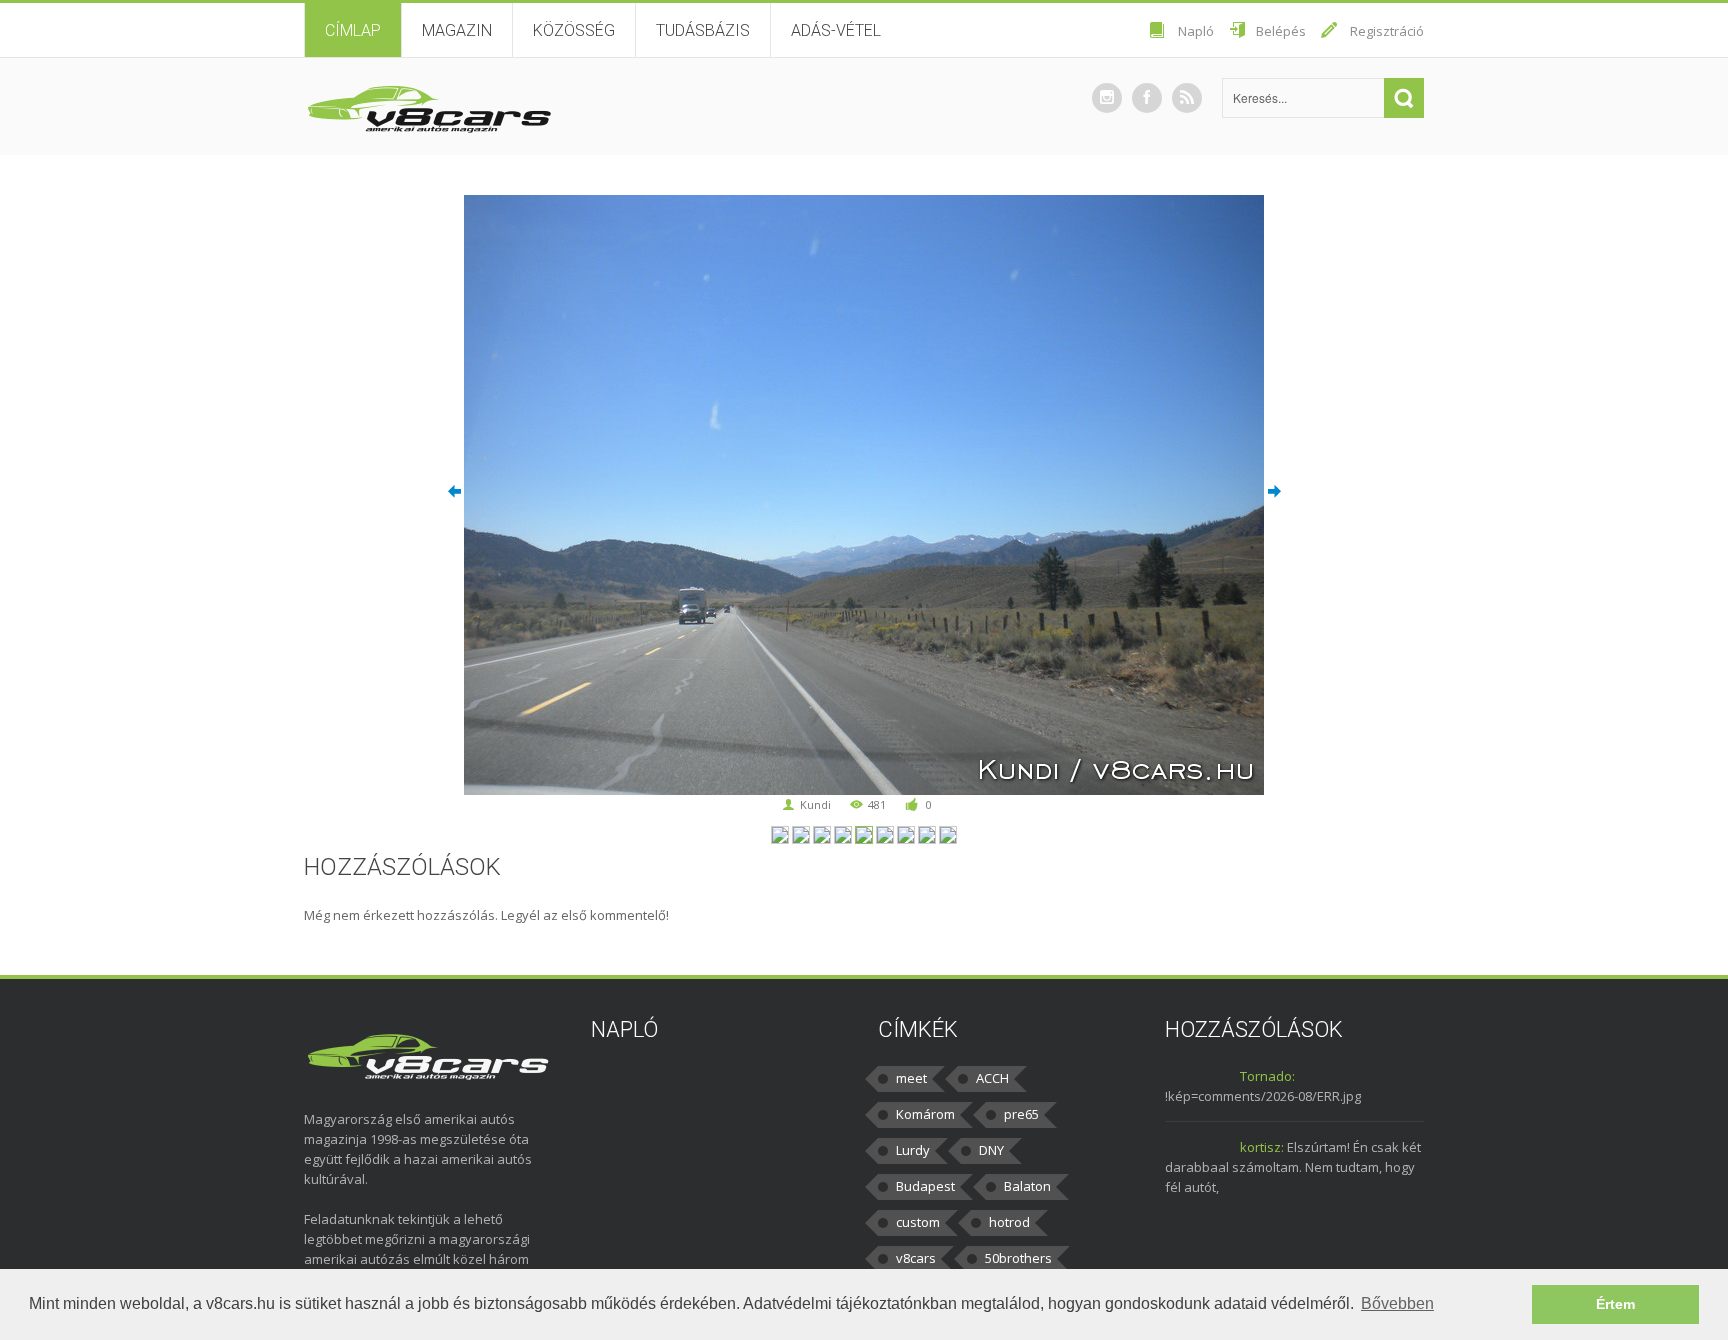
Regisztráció (1387, 31)
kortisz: (1262, 1147)
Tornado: (1267, 1076)
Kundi (815, 804)
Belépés (1281, 31)
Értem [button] (1615, 1304)
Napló (1196, 31)
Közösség (574, 30)
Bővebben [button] (1397, 1303)
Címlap (353, 30)
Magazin (457, 30)
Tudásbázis (703, 30)
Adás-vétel (836, 30)
